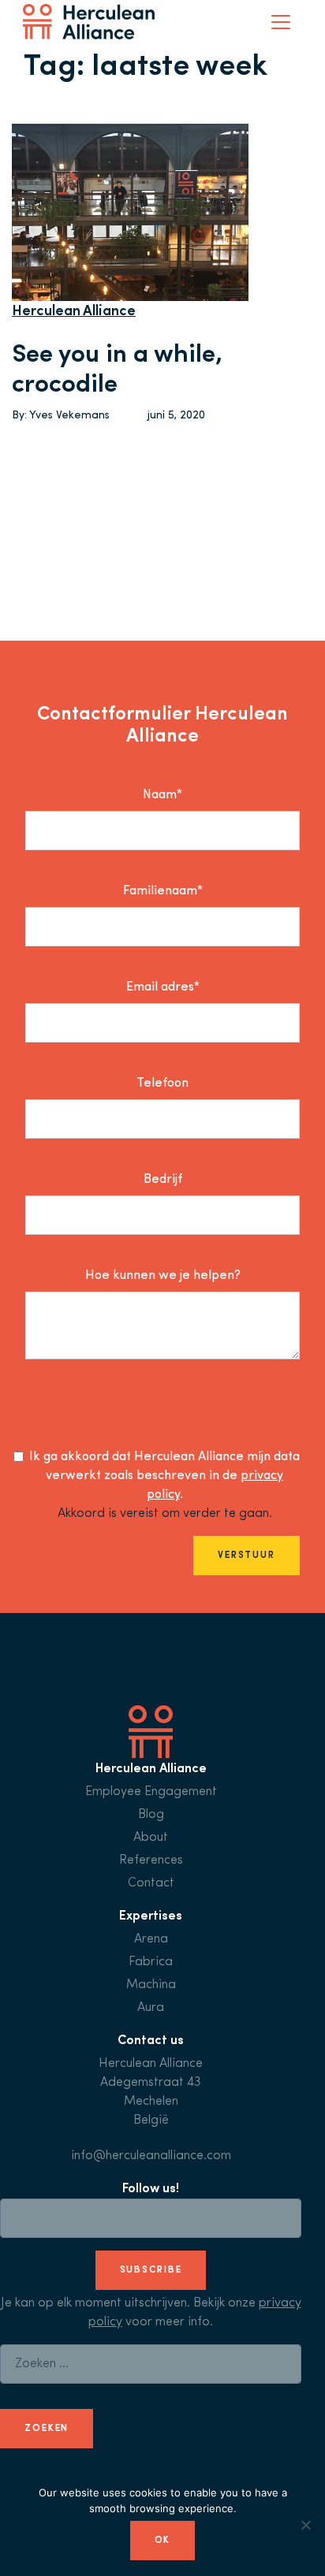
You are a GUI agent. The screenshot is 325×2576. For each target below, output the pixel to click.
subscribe (151, 2270)
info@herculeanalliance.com (151, 2156)
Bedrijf (163, 1180)
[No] (305, 2525)
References (151, 1860)
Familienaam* (163, 891)
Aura (151, 2008)
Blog (151, 1815)
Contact (151, 1883)
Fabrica (151, 1962)
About (151, 1838)
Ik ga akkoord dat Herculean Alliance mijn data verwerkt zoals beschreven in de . (164, 1476)
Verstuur (247, 1556)
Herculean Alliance (74, 312)
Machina (151, 1985)
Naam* (162, 795)
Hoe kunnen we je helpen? (163, 1276)
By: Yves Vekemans (61, 416)
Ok (163, 2541)
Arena (151, 1939)
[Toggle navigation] (281, 22)
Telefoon (162, 1084)
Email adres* (163, 987)
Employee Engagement (151, 1792)
